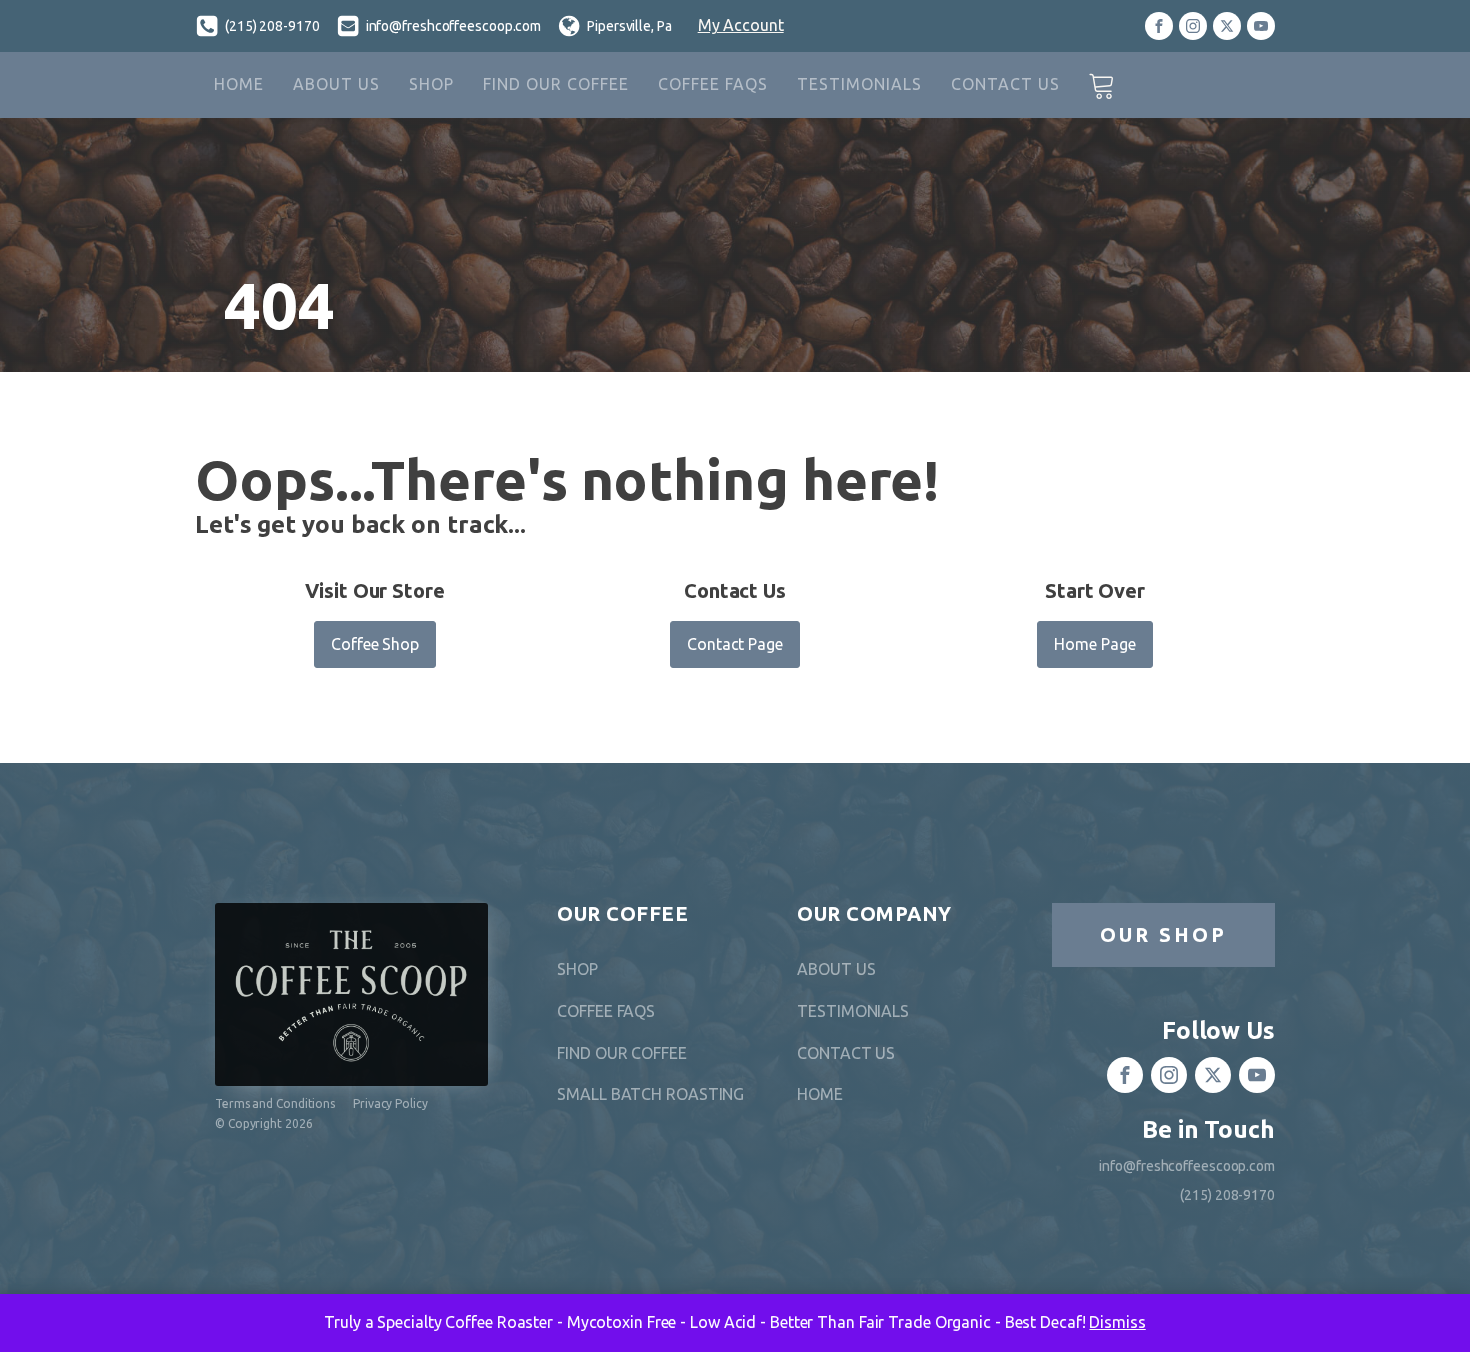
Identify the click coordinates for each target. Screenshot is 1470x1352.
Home (239, 84)
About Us (336, 84)
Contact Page (735, 644)
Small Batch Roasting (650, 1094)
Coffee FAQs (713, 84)
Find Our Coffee (556, 84)
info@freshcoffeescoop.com (454, 26)
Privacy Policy (390, 1103)
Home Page (1094, 644)
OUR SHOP (1163, 934)
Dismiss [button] (1117, 1322)
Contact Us (1005, 84)
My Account (741, 25)
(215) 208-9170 (272, 26)
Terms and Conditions (275, 1103)
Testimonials (859, 84)
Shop (431, 84)
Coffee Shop (375, 644)
